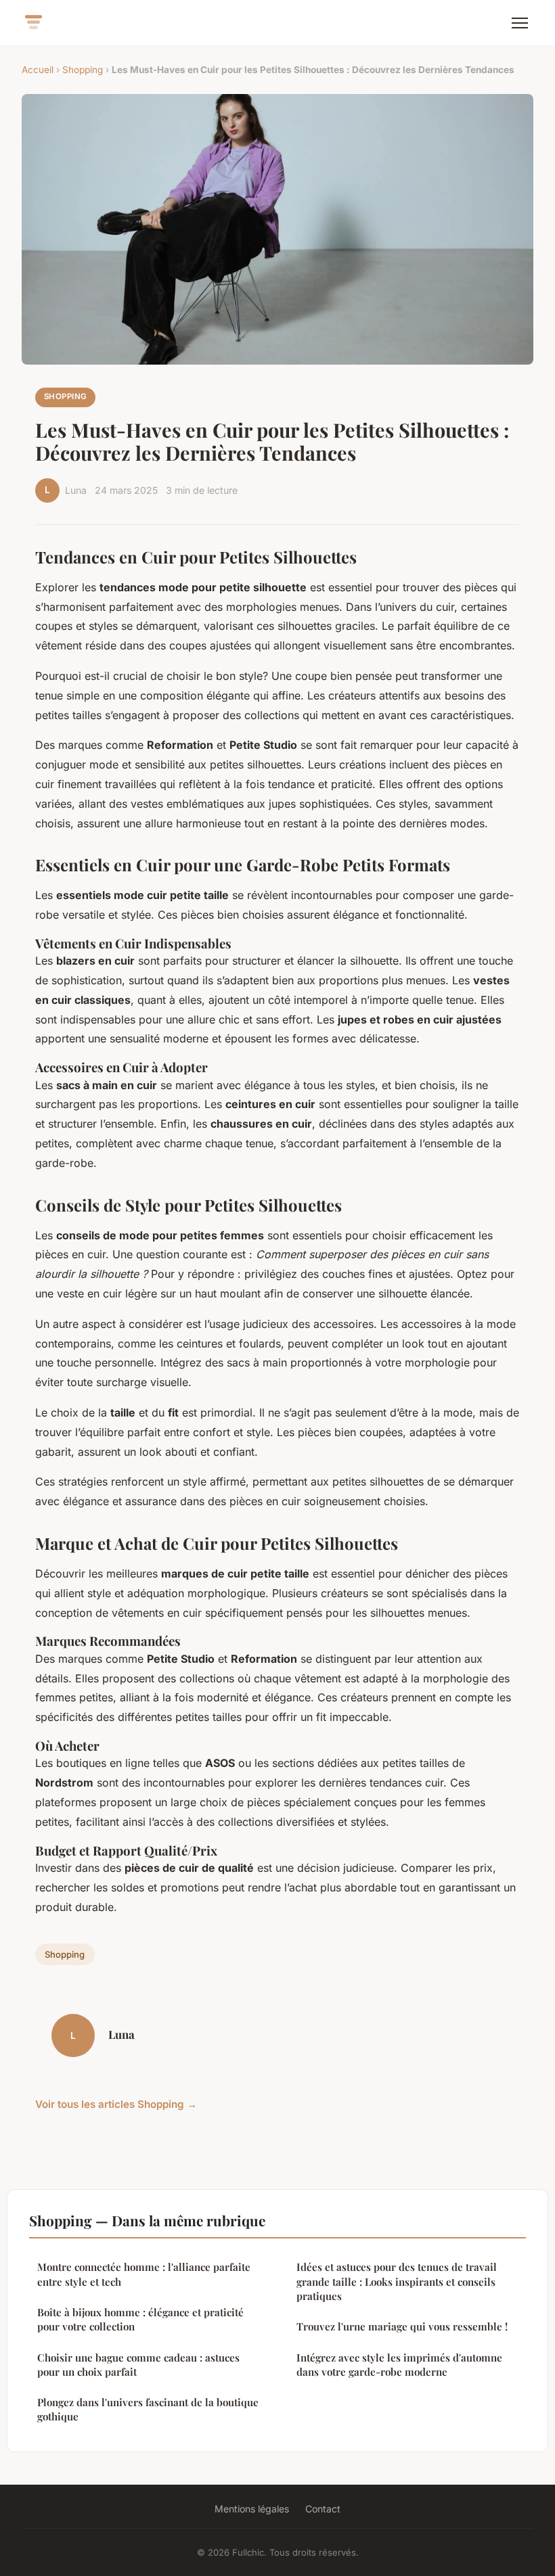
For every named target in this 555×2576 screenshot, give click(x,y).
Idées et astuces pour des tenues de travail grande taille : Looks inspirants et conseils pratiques (397, 2281)
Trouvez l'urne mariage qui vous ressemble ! (402, 2326)
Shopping (83, 70)
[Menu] (520, 23)
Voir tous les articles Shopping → (116, 2104)
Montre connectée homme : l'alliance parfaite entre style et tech (144, 2274)
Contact (323, 2509)
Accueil (38, 70)
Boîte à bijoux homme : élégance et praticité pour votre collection (140, 2319)
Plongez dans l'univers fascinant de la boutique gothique (148, 2409)
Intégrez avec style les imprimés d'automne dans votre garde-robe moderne (399, 2365)
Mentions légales (252, 2509)
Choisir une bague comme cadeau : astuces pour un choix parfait (138, 2365)
